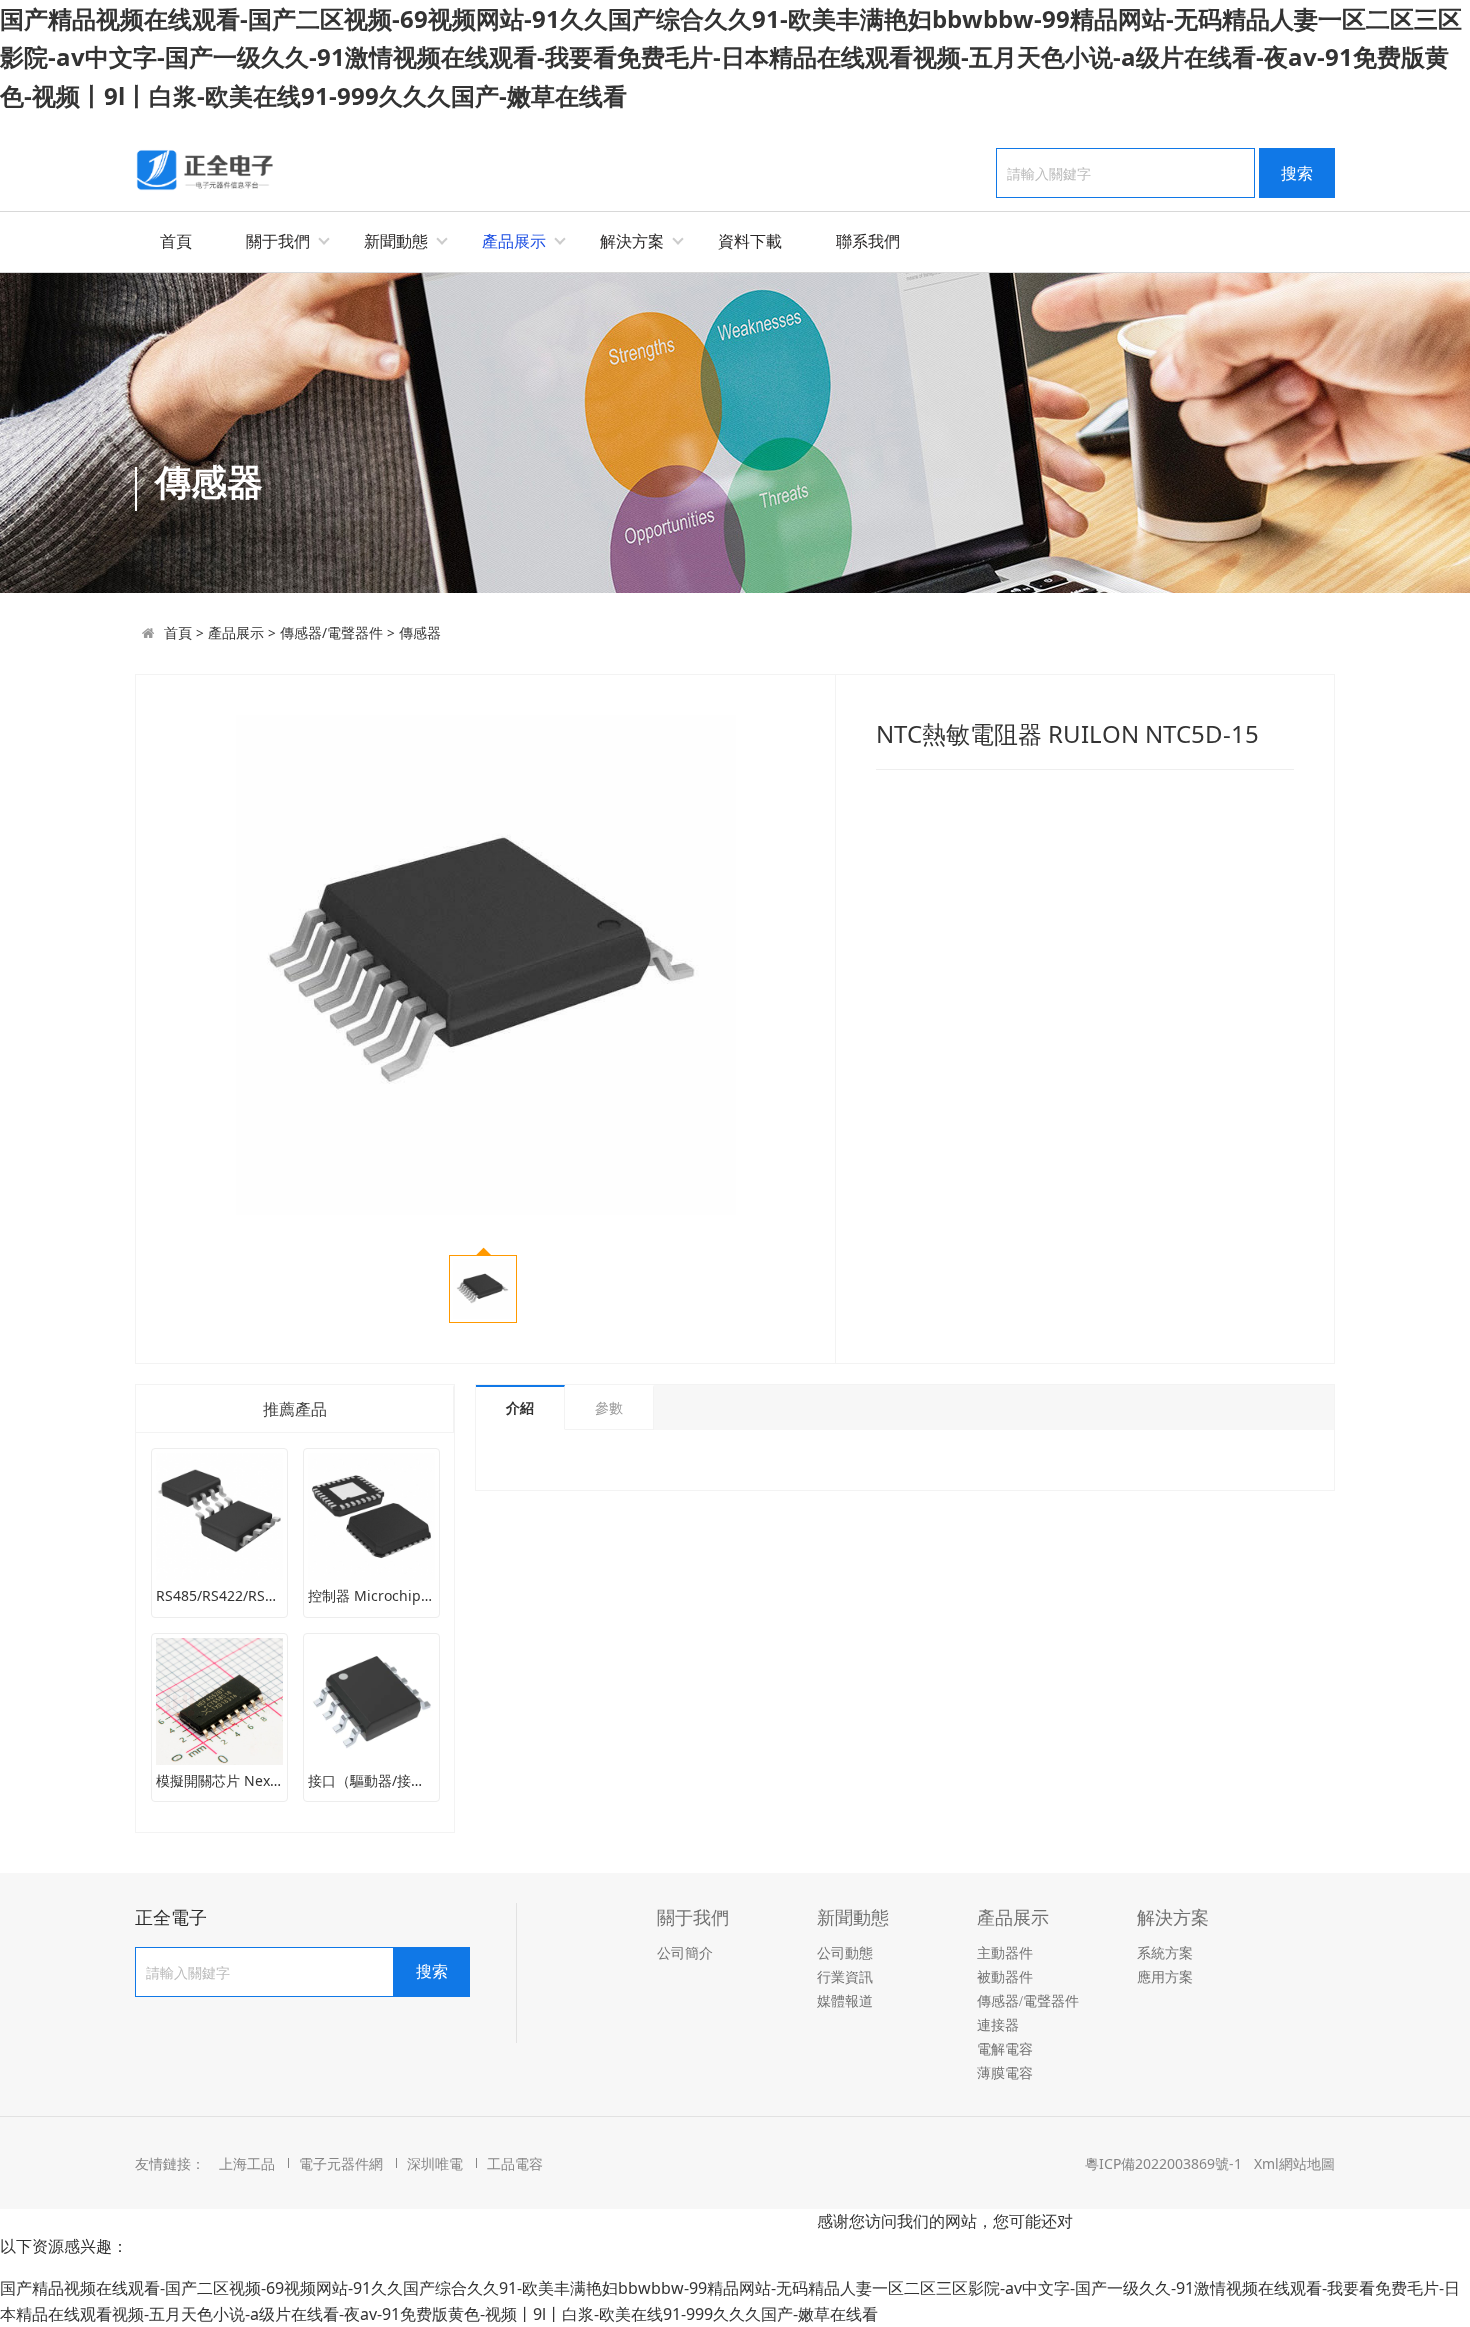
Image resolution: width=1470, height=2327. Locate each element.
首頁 (176, 241)
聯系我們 (868, 241)
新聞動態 (396, 241)
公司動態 (845, 1953)
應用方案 (1165, 1977)
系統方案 (1165, 1953)
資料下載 (750, 241)
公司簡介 (685, 1953)
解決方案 (632, 241)
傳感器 (420, 632)
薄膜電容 (1005, 2073)
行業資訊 (845, 1977)
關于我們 (278, 241)
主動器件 (1005, 1953)
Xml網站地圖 (1294, 2163)
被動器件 (1005, 1977)
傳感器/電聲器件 (331, 632)
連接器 (998, 2025)
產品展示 (514, 241)
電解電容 (1005, 2049)
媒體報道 (845, 2001)
